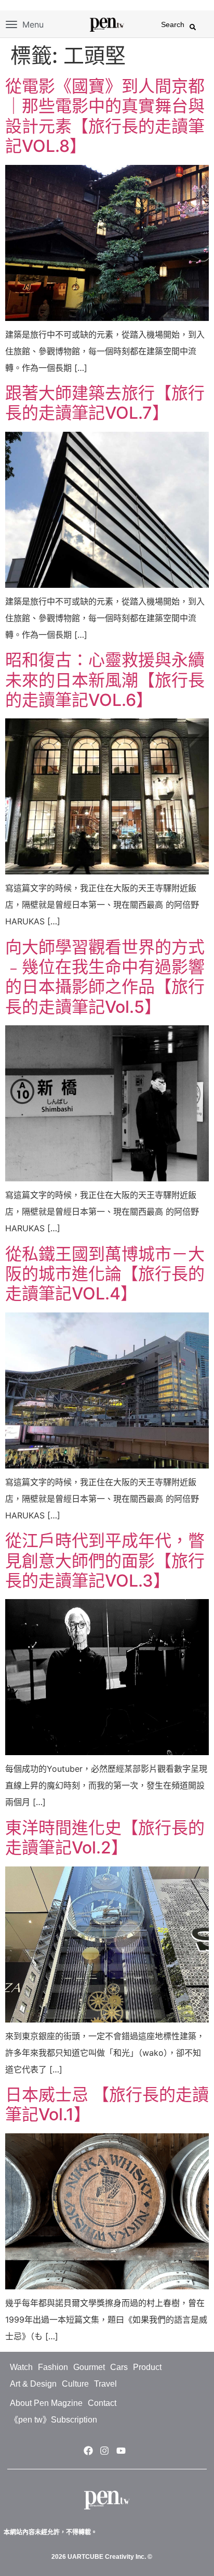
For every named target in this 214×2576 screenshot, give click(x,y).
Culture (75, 2384)
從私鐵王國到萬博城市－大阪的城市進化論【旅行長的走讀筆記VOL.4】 (105, 1274)
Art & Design (33, 2384)
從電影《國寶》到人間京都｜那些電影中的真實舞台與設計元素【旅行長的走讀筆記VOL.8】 (105, 116)
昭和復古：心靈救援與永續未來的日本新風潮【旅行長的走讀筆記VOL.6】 (105, 680)
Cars (119, 2367)
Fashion (53, 2367)
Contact (102, 2403)
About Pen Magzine (46, 2403)
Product (147, 2367)
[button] (193, 27)
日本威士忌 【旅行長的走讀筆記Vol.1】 (107, 2104)
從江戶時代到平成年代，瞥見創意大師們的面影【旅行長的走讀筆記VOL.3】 (105, 1561)
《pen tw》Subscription (53, 2420)
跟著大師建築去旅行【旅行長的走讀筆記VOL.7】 (105, 403)
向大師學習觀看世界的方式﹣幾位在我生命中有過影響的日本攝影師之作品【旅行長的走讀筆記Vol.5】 (105, 977)
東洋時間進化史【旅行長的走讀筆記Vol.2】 (105, 1838)
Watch (21, 2367)
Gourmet (89, 2367)
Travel (105, 2384)
